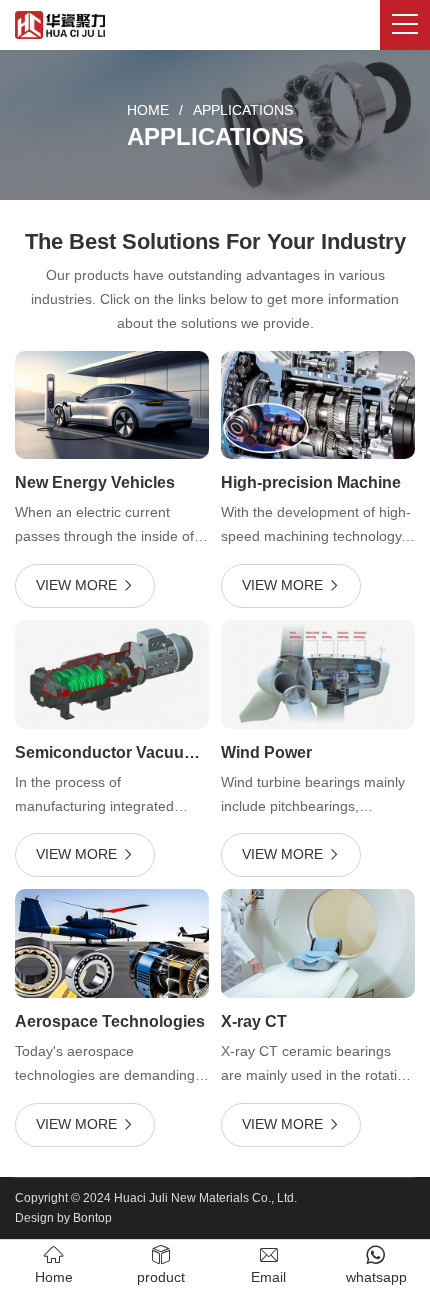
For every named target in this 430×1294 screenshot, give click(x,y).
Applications (243, 110)
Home (148, 110)
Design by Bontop (63, 1218)
